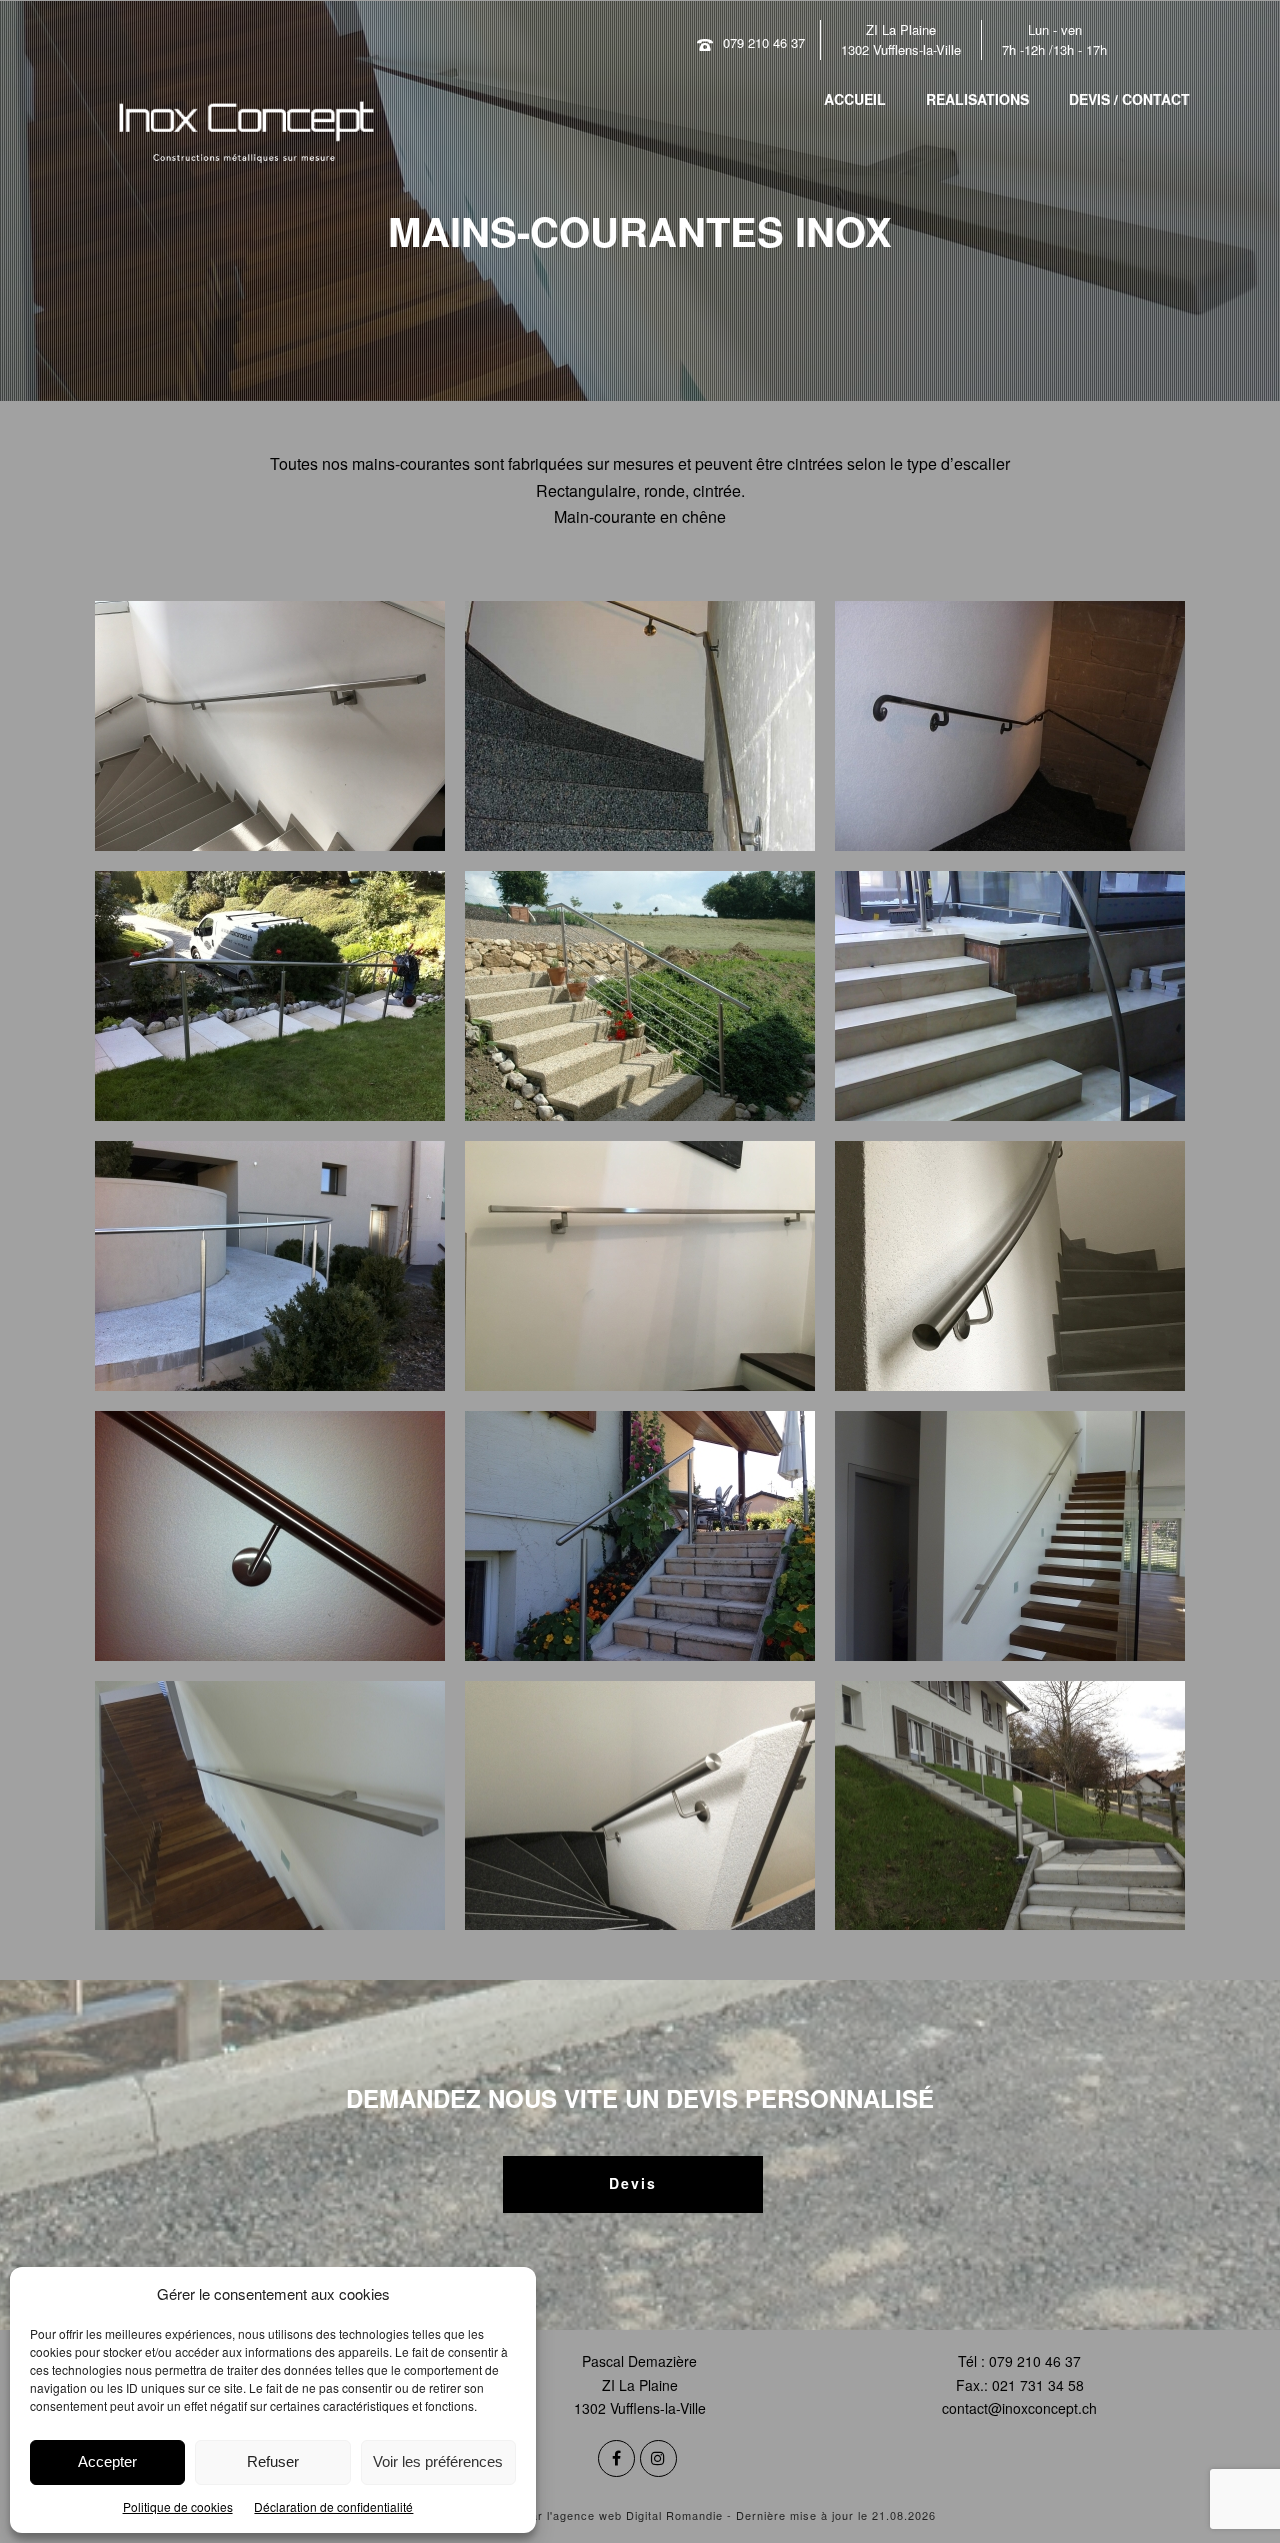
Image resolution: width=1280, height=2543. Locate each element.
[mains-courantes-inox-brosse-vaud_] (270, 1266)
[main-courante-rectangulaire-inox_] (270, 726)
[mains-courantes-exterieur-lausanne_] (270, 996)
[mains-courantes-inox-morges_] (640, 1536)
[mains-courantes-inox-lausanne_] (270, 1536)
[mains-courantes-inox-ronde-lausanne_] (640, 1806)
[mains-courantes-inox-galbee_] (1010, 1266)
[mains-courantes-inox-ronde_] (1010, 1806)
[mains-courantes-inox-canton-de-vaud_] (640, 1266)
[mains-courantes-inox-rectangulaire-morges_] (270, 1806)
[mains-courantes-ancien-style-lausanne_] (1010, 726)
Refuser (273, 2461)
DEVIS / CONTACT (1129, 99)
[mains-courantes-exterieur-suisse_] (640, 996)
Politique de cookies (178, 2506)
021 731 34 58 (1038, 2385)
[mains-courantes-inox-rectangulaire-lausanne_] (1010, 1536)
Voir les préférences (438, 2461)
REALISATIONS (977, 99)
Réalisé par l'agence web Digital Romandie (600, 2515)
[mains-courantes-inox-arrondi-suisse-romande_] (1010, 996)
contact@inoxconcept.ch (1019, 2408)
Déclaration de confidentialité (333, 2506)
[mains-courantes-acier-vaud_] (640, 726)
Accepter (107, 2461)
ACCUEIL (855, 99)
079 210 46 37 (764, 42)
